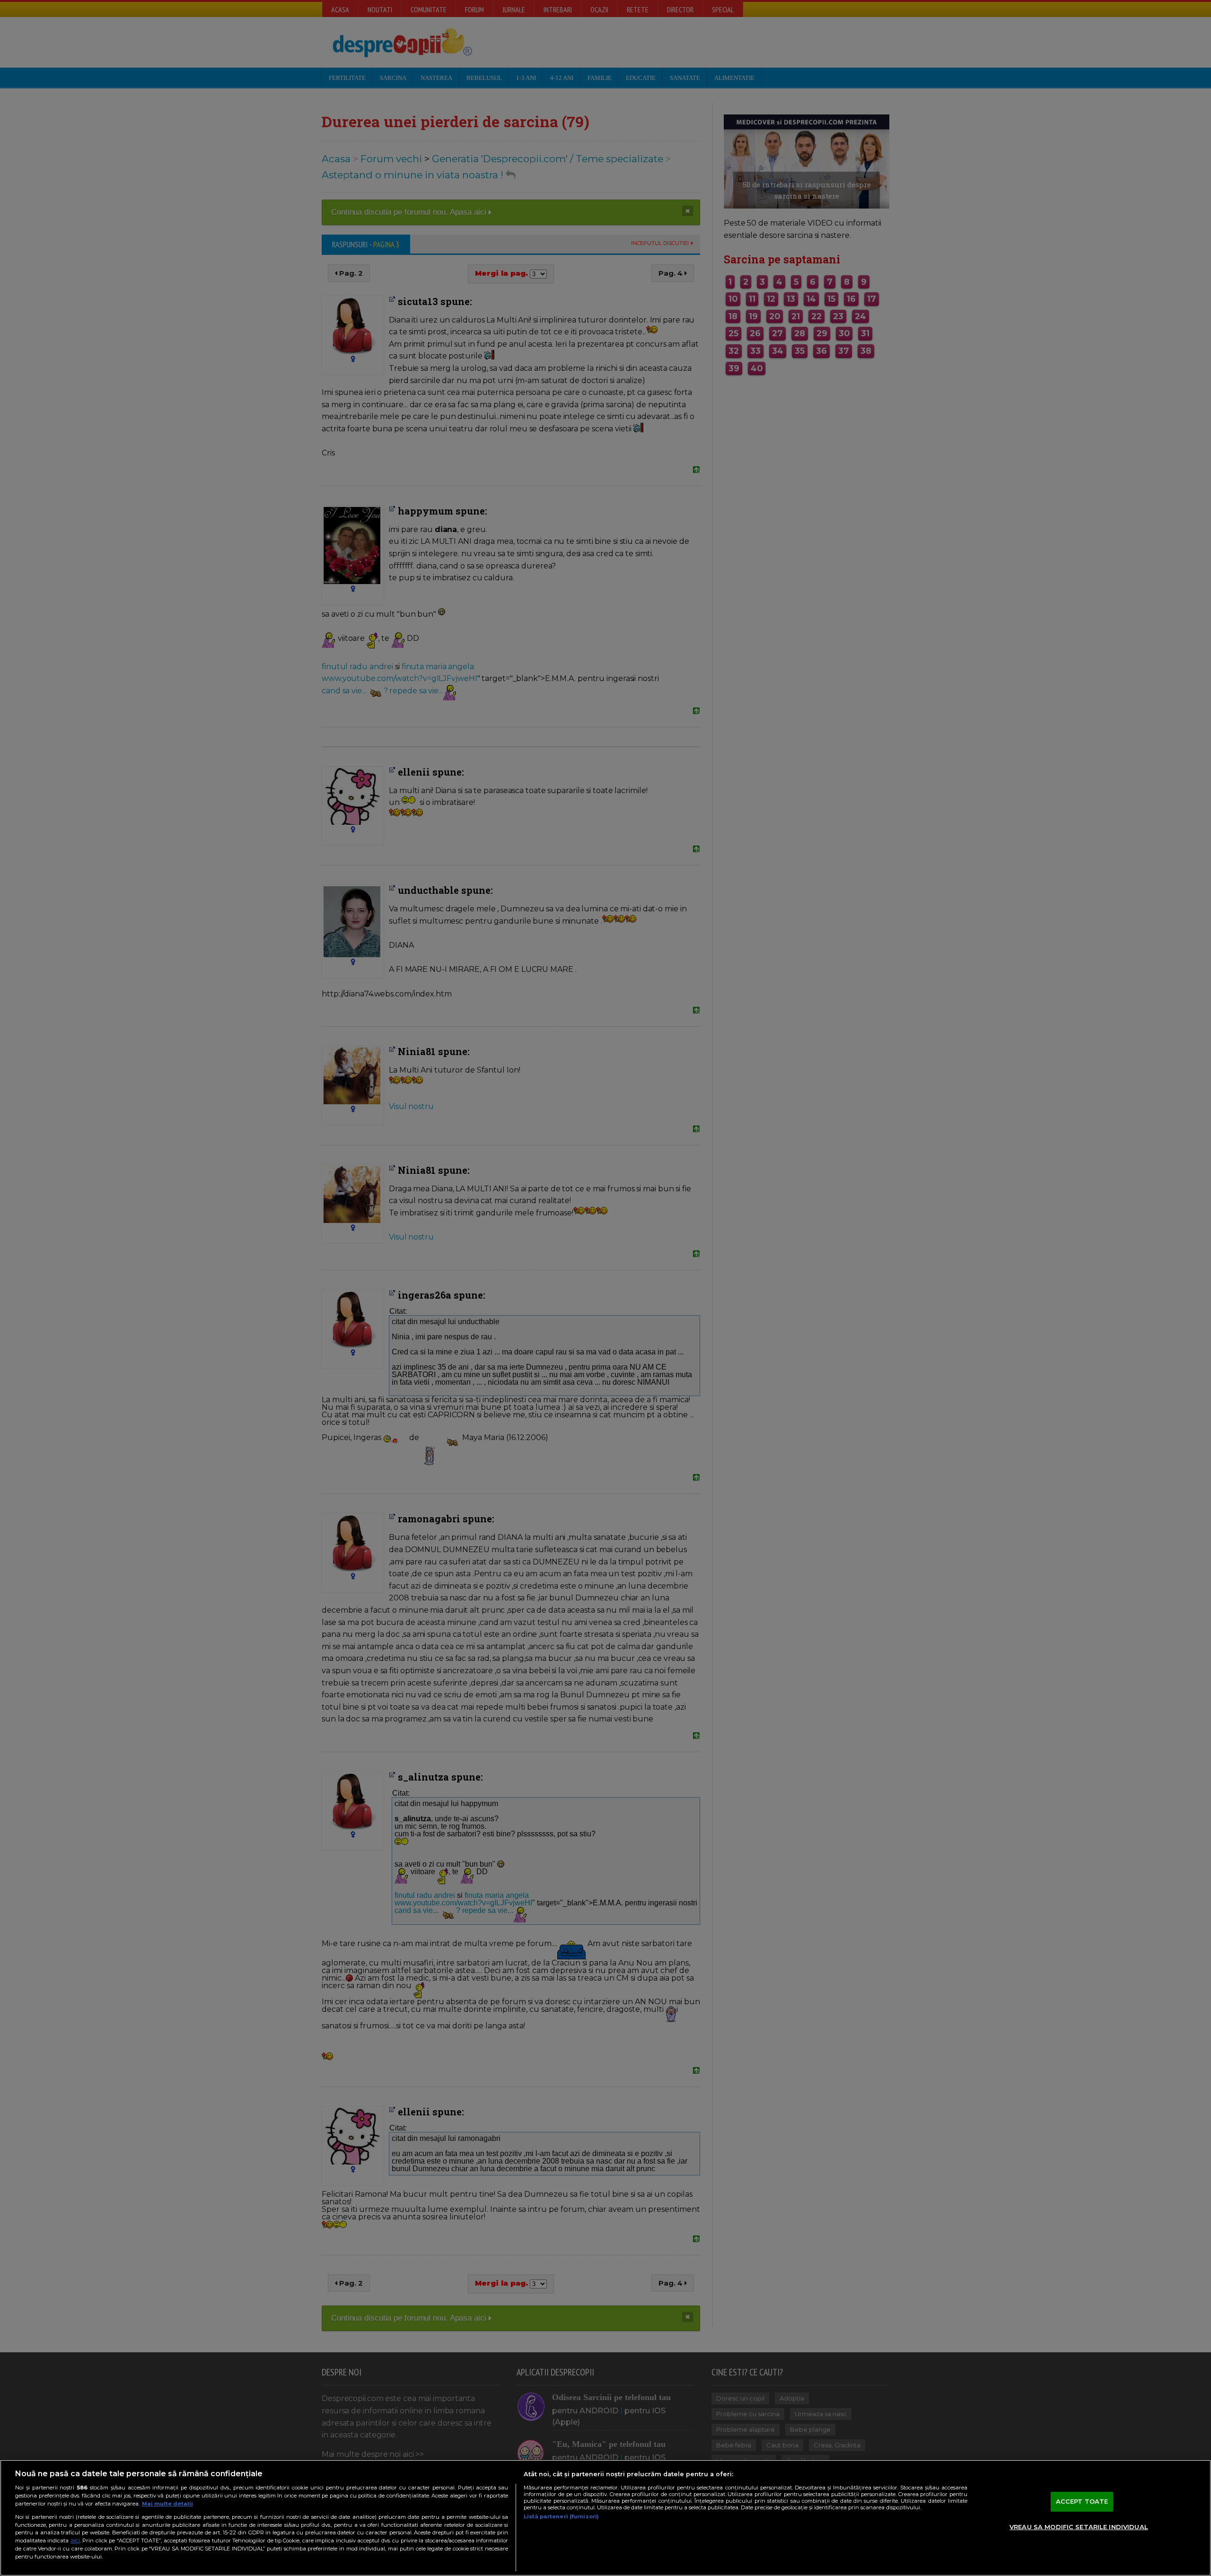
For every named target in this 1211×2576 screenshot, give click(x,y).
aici (75, 2540)
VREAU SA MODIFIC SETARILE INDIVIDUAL (1079, 2527)
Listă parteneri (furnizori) (561, 2516)
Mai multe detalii (167, 2504)
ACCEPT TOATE (1082, 2501)
